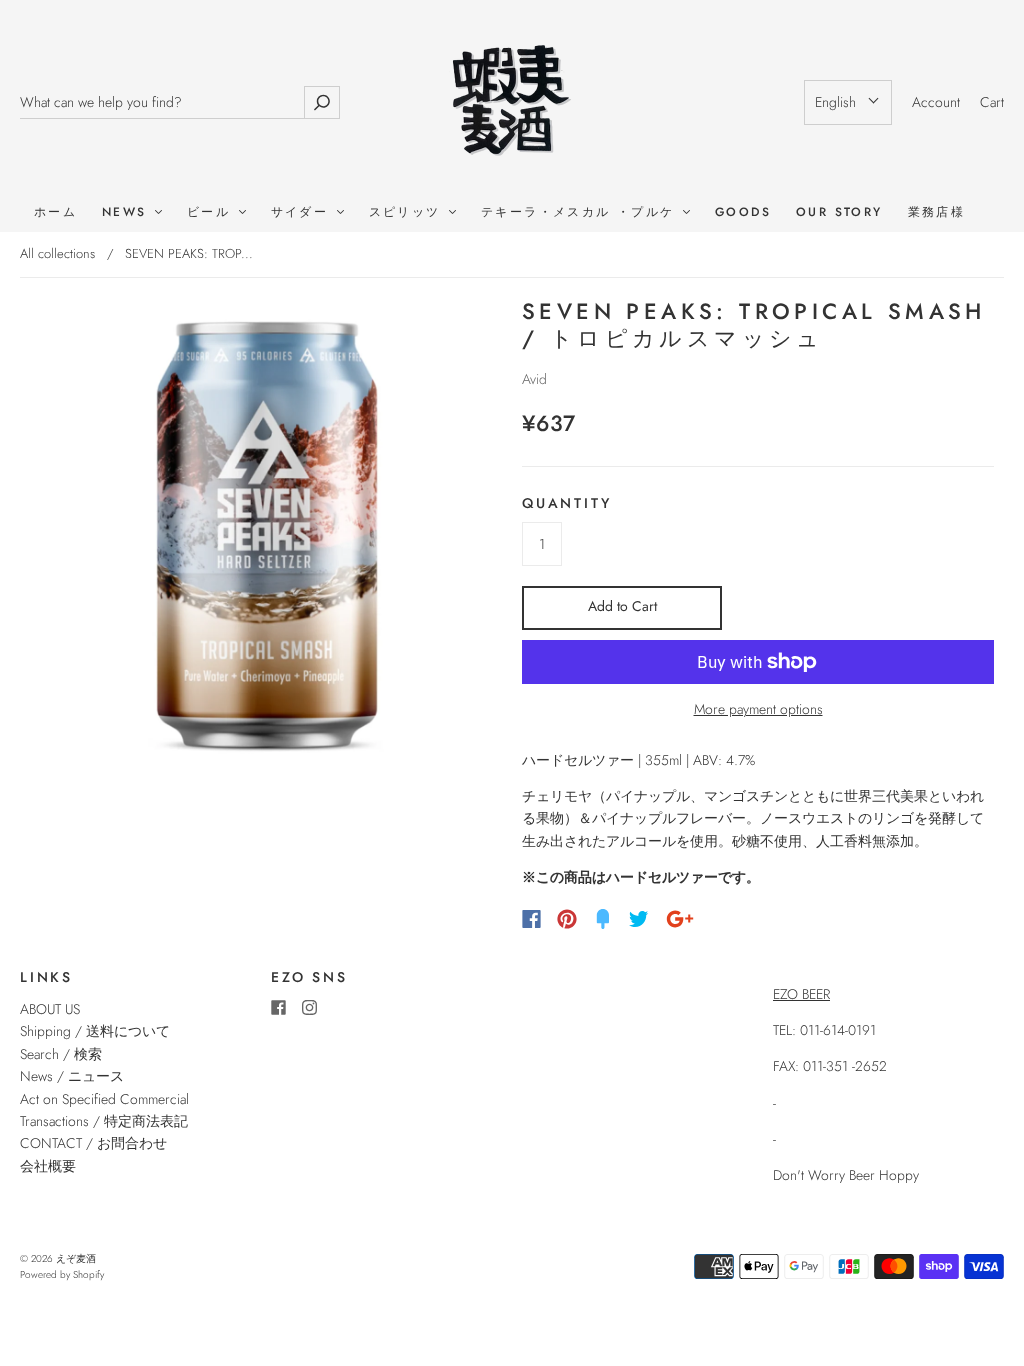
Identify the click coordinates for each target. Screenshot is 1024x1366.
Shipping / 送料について (102, 1031)
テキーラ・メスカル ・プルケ (581, 212)
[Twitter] (639, 919)
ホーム (55, 212)
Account (936, 102)
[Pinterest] (567, 919)
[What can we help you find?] (162, 102)
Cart (992, 102)
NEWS (127, 212)
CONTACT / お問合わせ (93, 1143)
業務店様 (937, 212)
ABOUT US (50, 1009)
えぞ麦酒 (76, 1258)
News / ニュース (72, 1076)
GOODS (743, 212)
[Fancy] (603, 919)
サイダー (303, 212)
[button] (848, 102)
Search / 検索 (61, 1054)
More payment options (758, 709)
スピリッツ (408, 212)
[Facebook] (531, 919)
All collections (57, 253)
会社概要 (48, 1166)
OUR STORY (839, 212)
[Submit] (322, 102)
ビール (212, 212)
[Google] (680, 919)
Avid (534, 379)
